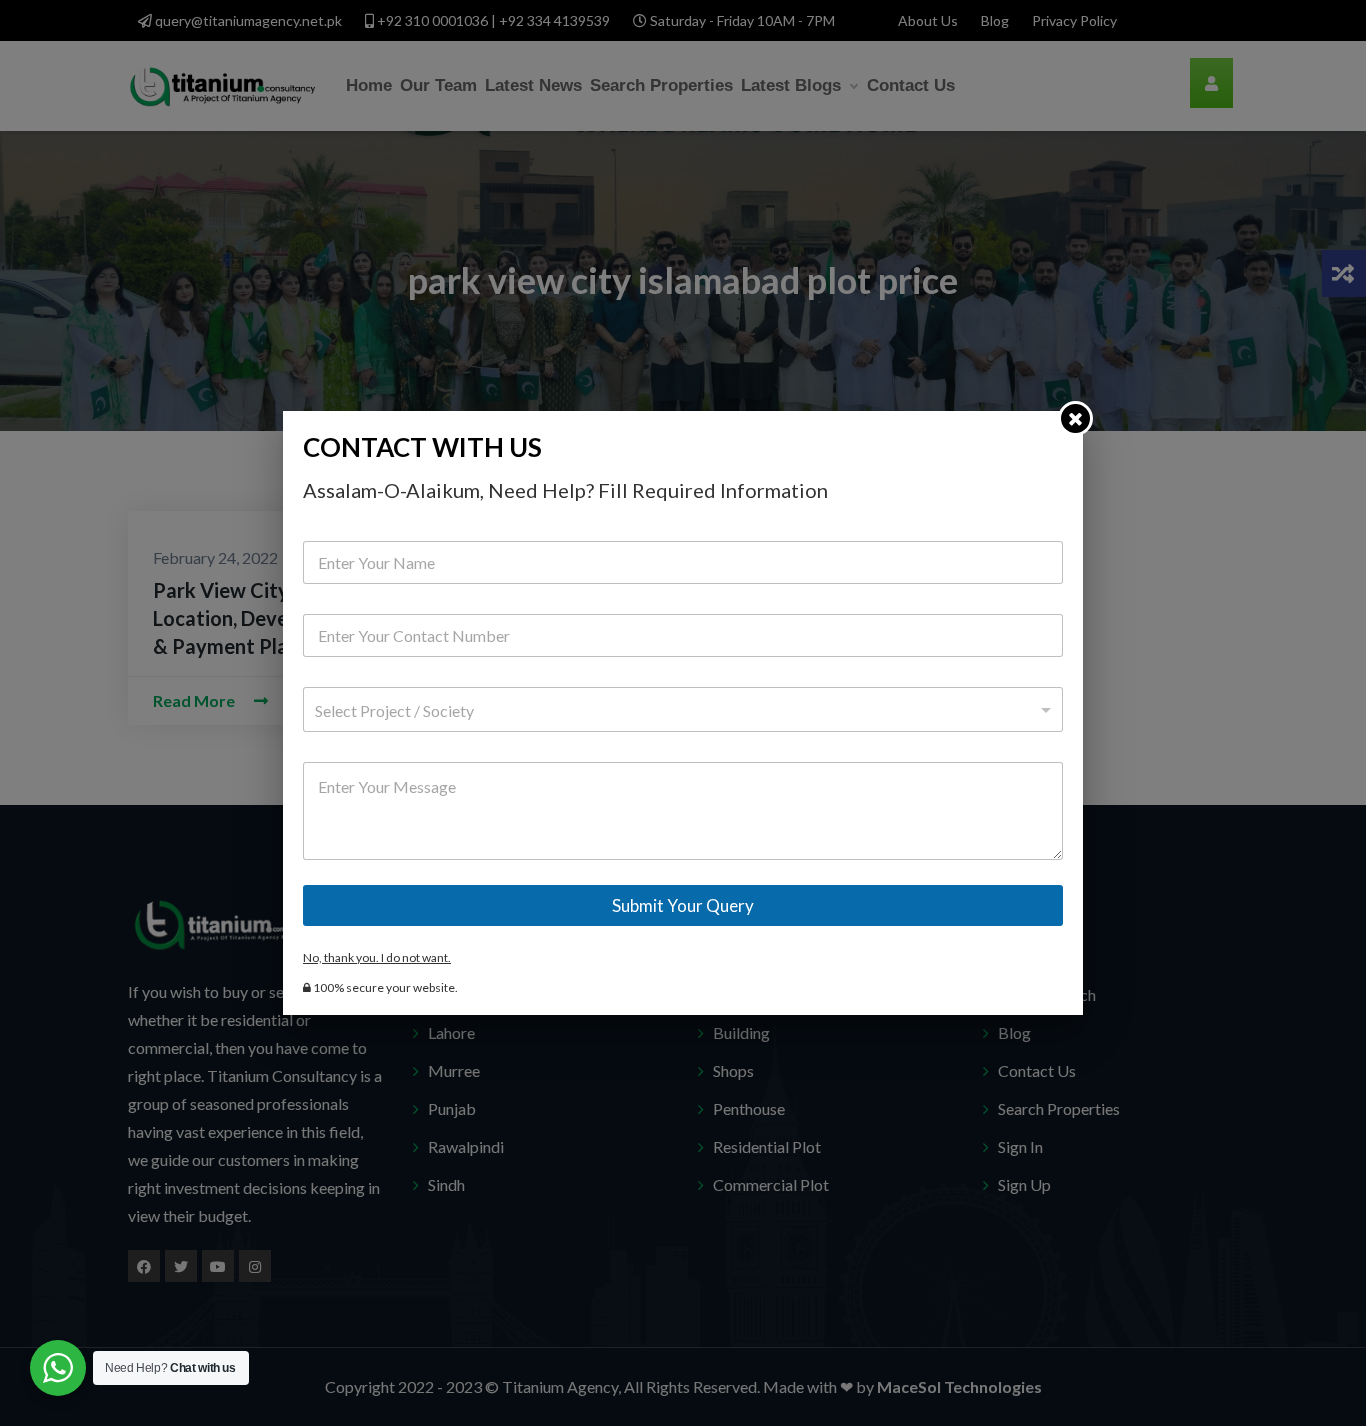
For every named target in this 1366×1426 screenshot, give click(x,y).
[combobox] (683, 709)
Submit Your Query (683, 905)
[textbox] (678, 711)
